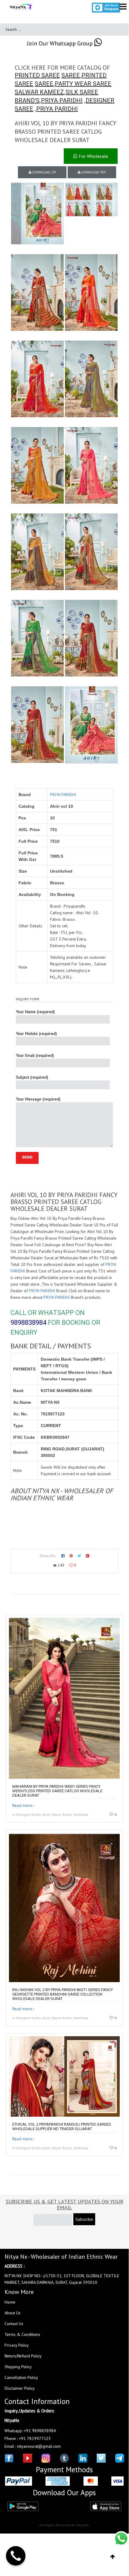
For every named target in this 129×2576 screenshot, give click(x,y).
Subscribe (84, 2219)
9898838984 (28, 1323)
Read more (22, 1805)
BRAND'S (27, 100)
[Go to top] (113, 2557)
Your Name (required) (35, 1012)
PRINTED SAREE (37, 75)
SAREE (71, 75)
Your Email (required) (35, 1055)
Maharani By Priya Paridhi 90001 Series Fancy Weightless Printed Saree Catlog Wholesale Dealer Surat (57, 1791)
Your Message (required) (38, 1099)
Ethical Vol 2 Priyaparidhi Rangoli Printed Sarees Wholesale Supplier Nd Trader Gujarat (62, 2127)
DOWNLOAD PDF (93, 172)
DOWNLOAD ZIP (44, 172)
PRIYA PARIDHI (62, 100)
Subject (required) (32, 1077)
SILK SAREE (82, 92)
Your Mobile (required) (36, 1034)
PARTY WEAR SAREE (83, 84)
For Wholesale (93, 156)
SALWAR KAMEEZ (39, 92)
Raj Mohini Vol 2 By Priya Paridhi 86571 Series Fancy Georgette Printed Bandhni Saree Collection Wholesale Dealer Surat (63, 1994)
